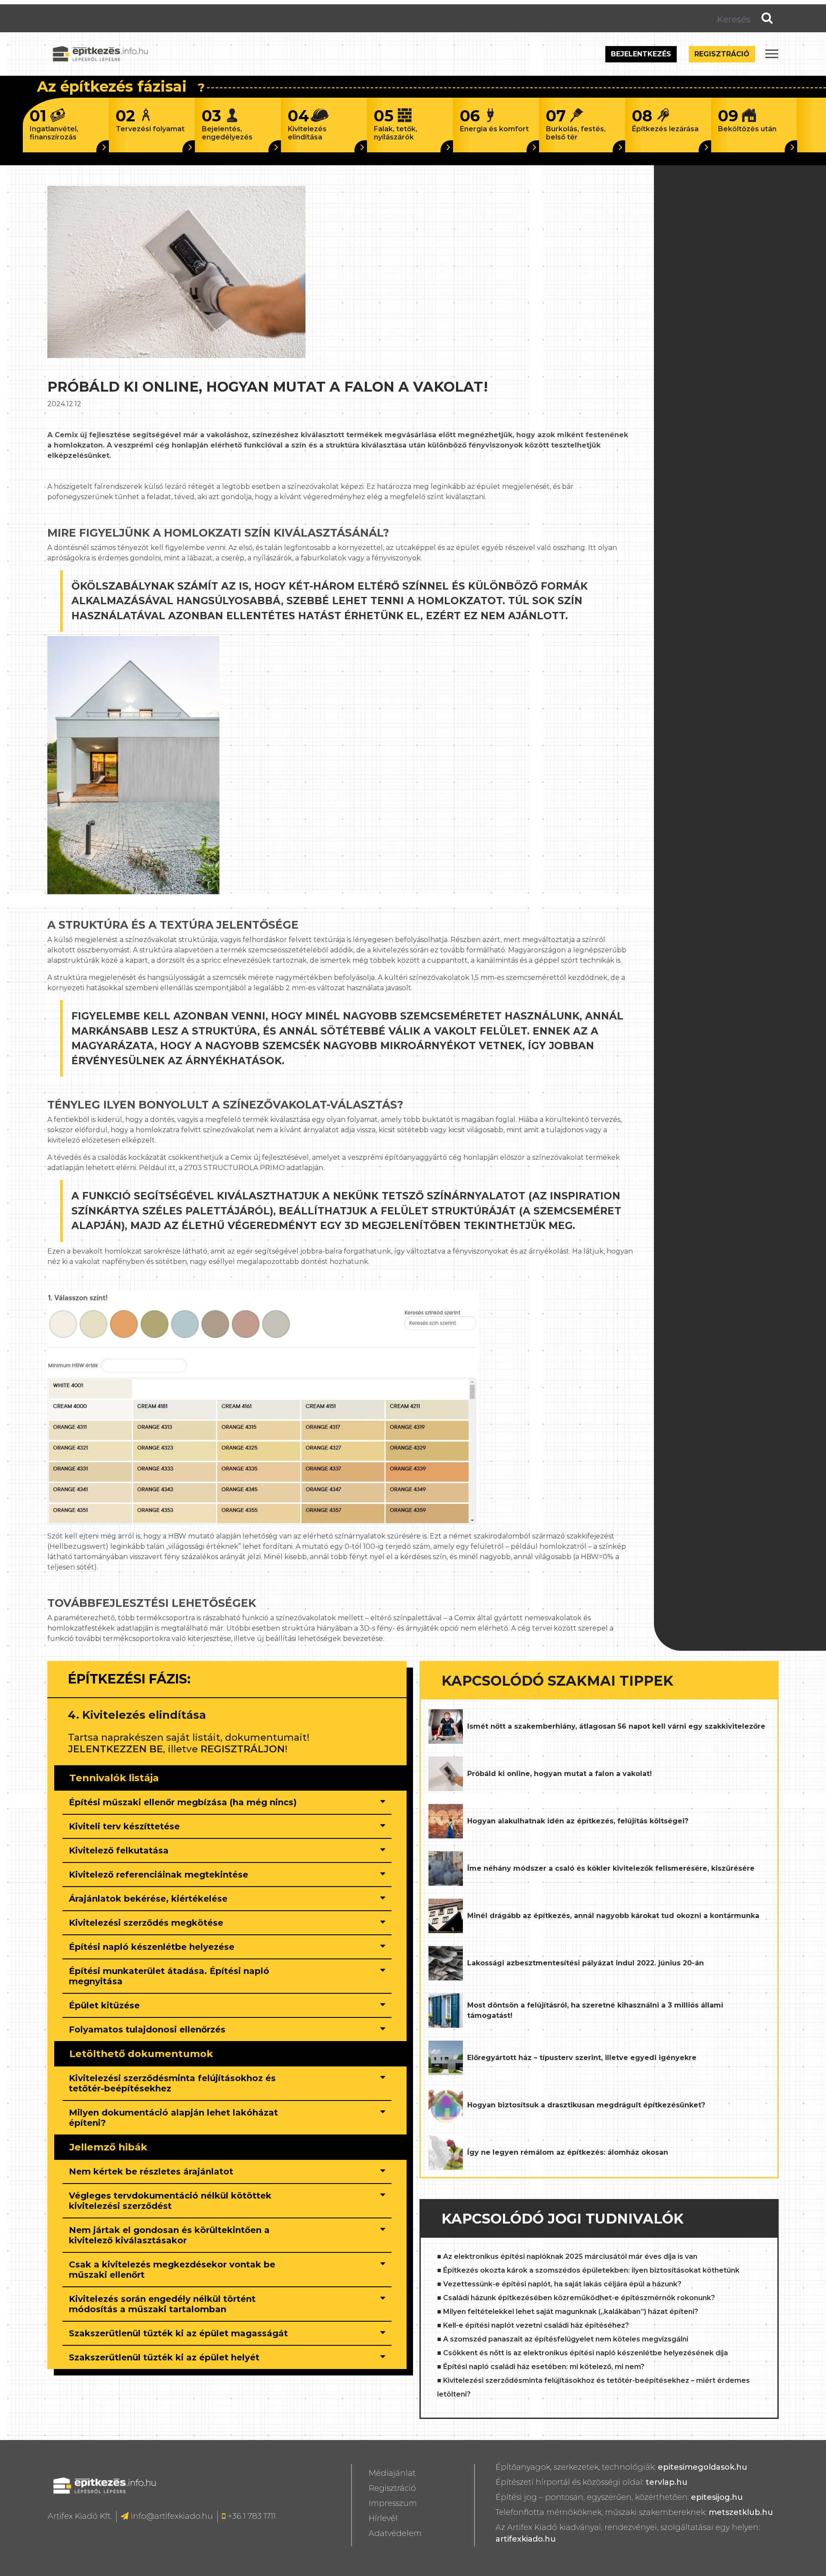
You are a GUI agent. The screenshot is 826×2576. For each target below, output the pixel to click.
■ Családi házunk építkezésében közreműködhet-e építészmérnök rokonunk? (576, 2298)
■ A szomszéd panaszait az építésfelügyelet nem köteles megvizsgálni (563, 2339)
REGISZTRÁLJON (243, 1749)
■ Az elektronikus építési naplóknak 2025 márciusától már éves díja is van (567, 2256)
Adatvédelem (395, 2533)
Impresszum (393, 2503)
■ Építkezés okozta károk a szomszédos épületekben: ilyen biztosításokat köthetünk (588, 2270)
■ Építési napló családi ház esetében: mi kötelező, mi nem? (541, 2367)
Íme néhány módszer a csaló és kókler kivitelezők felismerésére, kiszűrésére (611, 1868)
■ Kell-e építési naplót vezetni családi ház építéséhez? (533, 2325)
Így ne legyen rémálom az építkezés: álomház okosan (568, 2152)
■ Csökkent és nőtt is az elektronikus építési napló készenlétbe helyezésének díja (583, 2353)
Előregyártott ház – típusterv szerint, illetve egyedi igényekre (582, 2058)
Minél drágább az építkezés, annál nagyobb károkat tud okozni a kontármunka (613, 1916)
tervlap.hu (667, 2482)
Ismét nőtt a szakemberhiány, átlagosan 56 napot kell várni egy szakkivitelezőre (616, 1726)
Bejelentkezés (641, 54)
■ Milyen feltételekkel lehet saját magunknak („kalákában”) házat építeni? (568, 2312)
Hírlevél (383, 2518)
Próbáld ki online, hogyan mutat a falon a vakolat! (559, 1774)
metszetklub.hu (741, 2512)
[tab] (227, 1803)
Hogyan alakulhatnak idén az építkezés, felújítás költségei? (578, 1821)
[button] (187, 1802)
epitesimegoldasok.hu (703, 2467)
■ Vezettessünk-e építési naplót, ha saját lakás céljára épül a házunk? (559, 2284)
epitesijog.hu (717, 2497)
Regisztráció (722, 54)
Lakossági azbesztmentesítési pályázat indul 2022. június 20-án (586, 1963)
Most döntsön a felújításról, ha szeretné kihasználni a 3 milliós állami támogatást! (595, 2010)
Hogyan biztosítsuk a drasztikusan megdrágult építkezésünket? (586, 2105)
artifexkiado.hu (526, 2539)
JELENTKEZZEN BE (116, 1749)
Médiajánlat (392, 2473)
